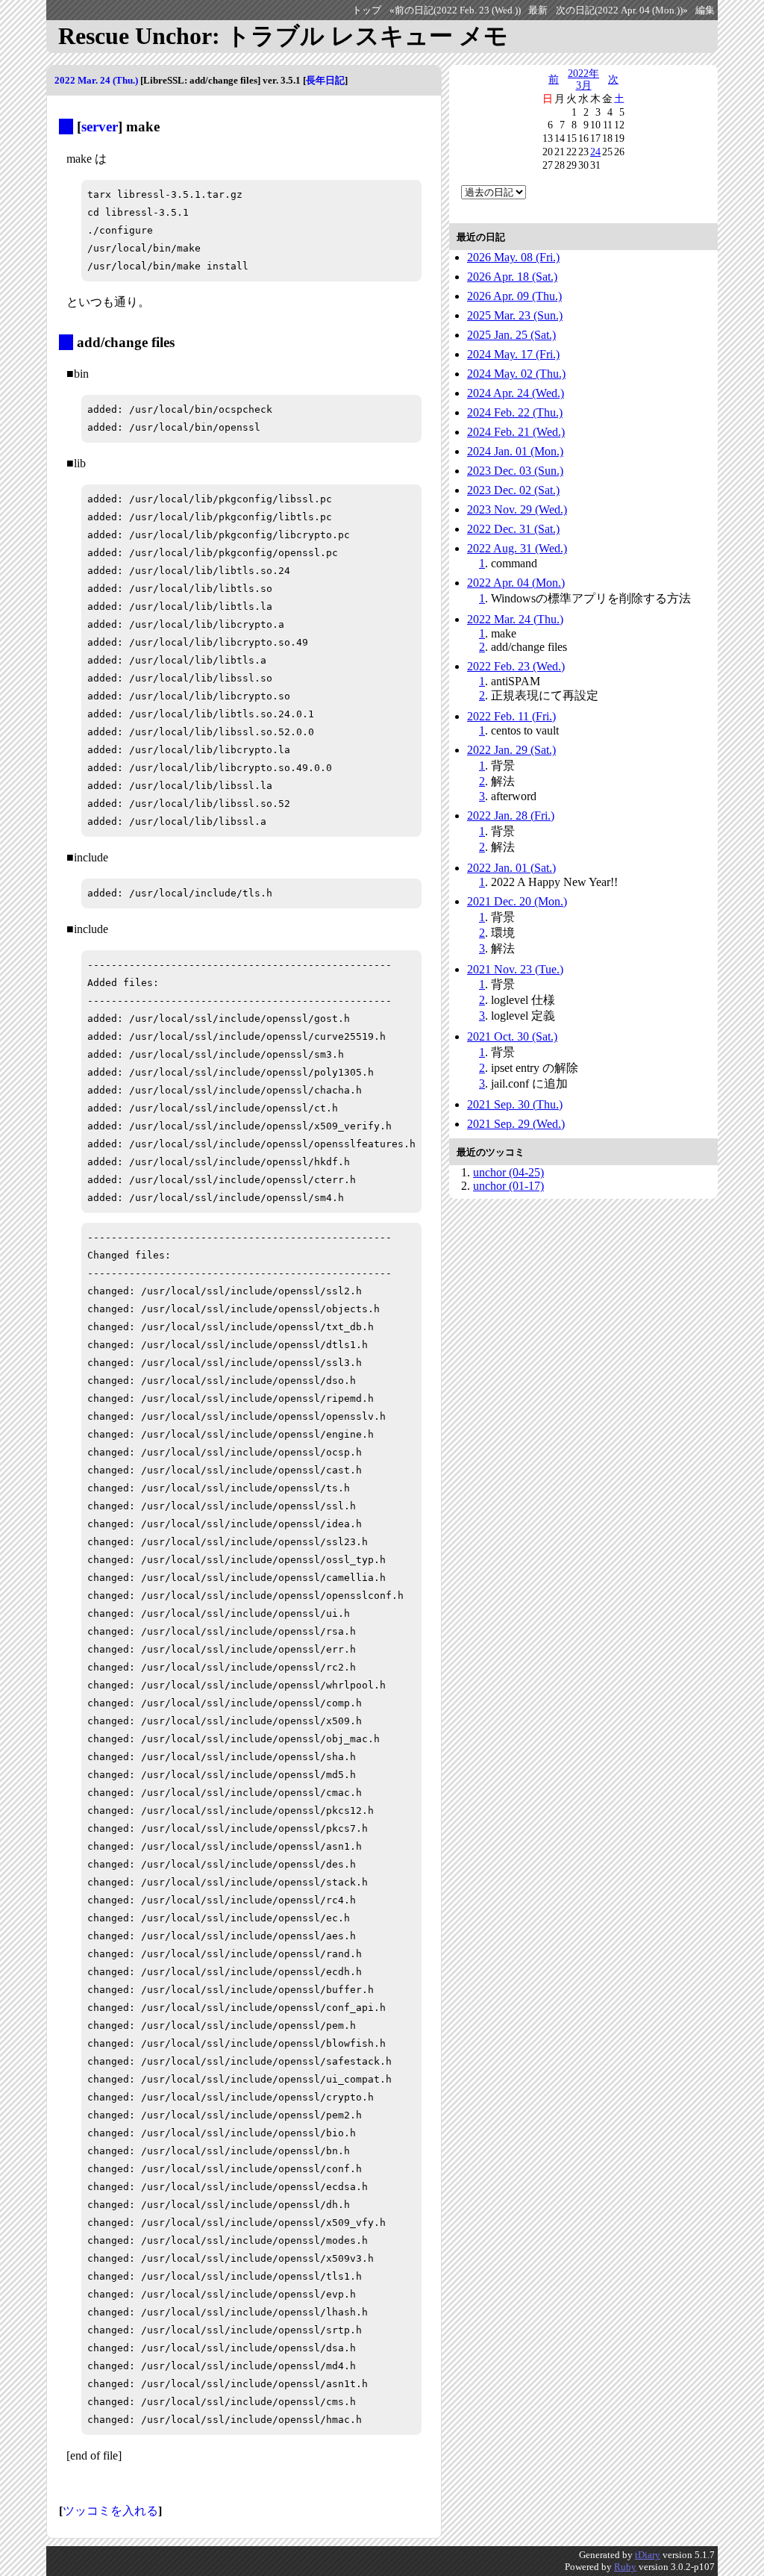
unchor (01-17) (508, 1186)
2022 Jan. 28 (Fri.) (511, 815)
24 (595, 152)
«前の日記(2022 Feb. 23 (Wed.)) (455, 10)
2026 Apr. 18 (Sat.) (512, 277)
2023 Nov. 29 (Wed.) (517, 509)
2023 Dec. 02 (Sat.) (513, 490)
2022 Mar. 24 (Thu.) (96, 80)
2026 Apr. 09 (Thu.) (514, 296)
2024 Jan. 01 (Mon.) (515, 451)
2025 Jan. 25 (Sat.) (511, 335)
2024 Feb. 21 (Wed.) (516, 432)
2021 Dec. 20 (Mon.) (517, 901)
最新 (538, 10)
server (100, 127)
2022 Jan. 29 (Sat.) (511, 750)
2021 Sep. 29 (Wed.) (516, 1124)
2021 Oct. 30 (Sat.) (512, 1036)
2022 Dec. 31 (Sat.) (513, 529)
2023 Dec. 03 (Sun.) (515, 471)
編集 (705, 10)
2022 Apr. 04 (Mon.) (516, 583)
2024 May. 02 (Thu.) (516, 374)
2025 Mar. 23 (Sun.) (515, 315)
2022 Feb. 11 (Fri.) (511, 716)
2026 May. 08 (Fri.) (513, 257)
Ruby (625, 2567)
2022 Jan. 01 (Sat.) (511, 868)
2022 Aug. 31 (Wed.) (517, 548)
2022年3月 (583, 79)
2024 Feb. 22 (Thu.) (515, 412)
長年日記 (325, 80)
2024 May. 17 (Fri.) (513, 354)
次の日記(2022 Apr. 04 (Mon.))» (622, 10)
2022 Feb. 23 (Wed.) (516, 666)
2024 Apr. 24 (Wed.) (516, 393)
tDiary (648, 2555)
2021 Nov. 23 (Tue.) (515, 969)
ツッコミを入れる (110, 2511)
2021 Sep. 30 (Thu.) (515, 1104)
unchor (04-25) (508, 1172)
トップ (367, 10)
